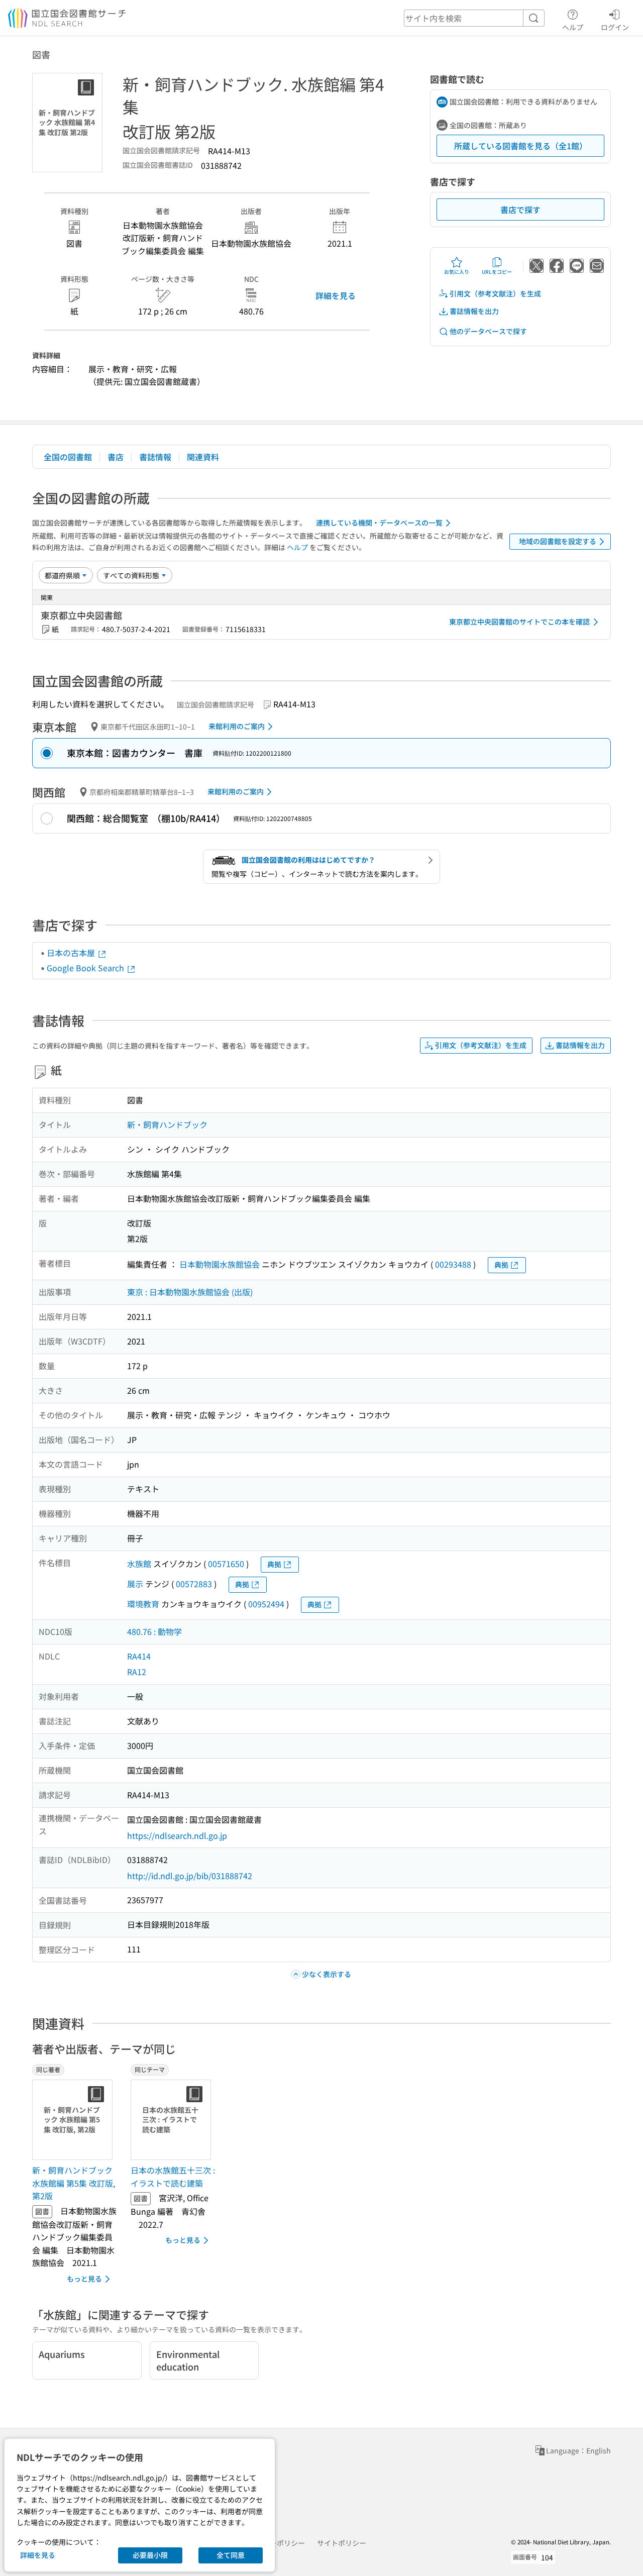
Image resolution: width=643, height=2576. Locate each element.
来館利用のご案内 (237, 726)
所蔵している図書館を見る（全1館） (521, 146)
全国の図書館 (68, 457)
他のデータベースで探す (488, 331)
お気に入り (457, 272)
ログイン (615, 27)
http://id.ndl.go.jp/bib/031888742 (190, 1876)
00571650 (226, 1564)
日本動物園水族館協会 (220, 1264)
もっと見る (84, 2279)
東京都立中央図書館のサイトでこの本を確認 (519, 622)
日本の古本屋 (72, 953)
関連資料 (203, 457)
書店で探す (520, 210)
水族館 (139, 1564)
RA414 (139, 1656)
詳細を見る (336, 295)
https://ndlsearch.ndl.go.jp (177, 1835)
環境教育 (143, 1604)
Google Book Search (86, 968)
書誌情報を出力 (474, 311)
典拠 (501, 1265)
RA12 (137, 1672)
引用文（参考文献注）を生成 (495, 293)
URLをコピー (497, 272)
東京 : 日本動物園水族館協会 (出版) (190, 1292)
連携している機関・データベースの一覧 (379, 523)
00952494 (266, 1604)
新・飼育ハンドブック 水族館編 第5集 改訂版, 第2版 (74, 2183)
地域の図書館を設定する (558, 541)
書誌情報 (155, 457)
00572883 (194, 1584)
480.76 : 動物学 (154, 1631)
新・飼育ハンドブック (167, 1124)
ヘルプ (573, 27)
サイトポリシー (342, 2543)
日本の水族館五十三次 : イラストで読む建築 (173, 2177)
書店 (116, 457)
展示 (135, 1584)
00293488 (453, 1264)
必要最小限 (150, 2555)
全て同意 (231, 2555)
